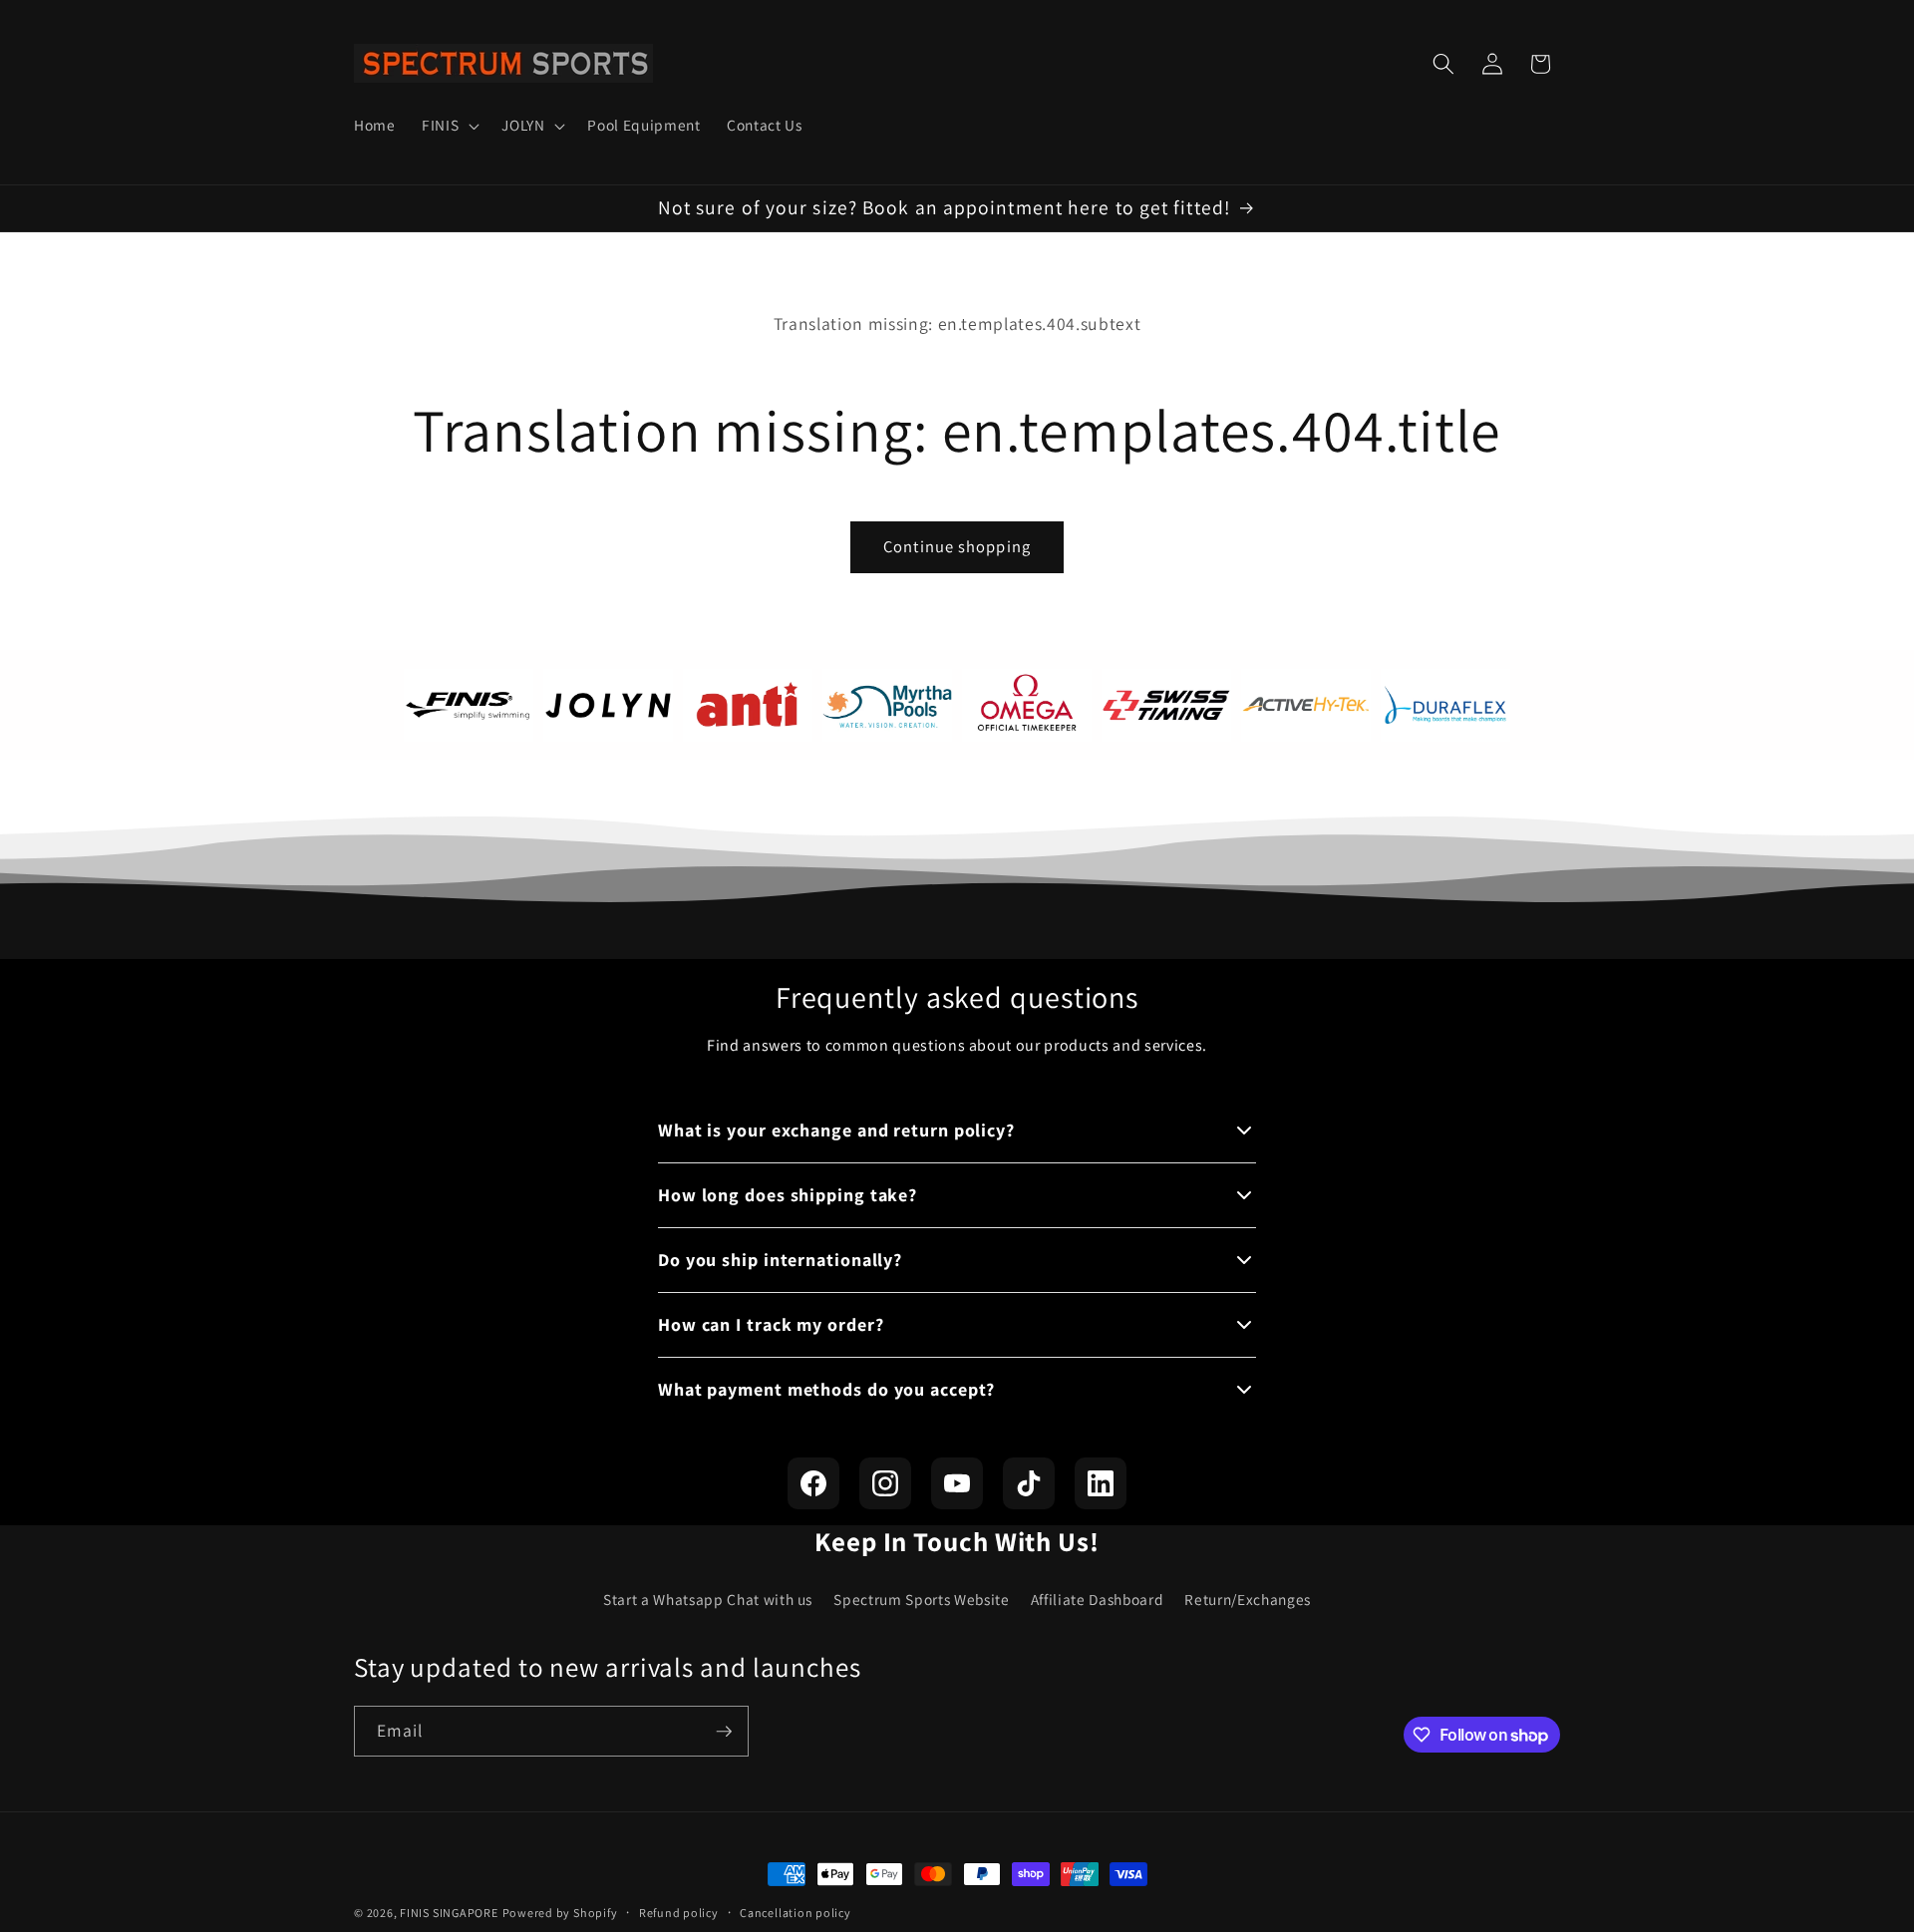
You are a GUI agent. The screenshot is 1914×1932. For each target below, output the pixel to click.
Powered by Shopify (560, 1913)
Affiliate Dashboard (1098, 1599)
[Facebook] (813, 1483)
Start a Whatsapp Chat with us (708, 1599)
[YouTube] (957, 1483)
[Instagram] (885, 1483)
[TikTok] (1029, 1483)
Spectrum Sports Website (921, 1599)
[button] (449, 126)
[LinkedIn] (1101, 1483)
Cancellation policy (796, 1913)
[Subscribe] (724, 1732)
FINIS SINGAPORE (449, 1913)
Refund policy (679, 1913)
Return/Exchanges (1248, 1599)
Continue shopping (957, 546)
